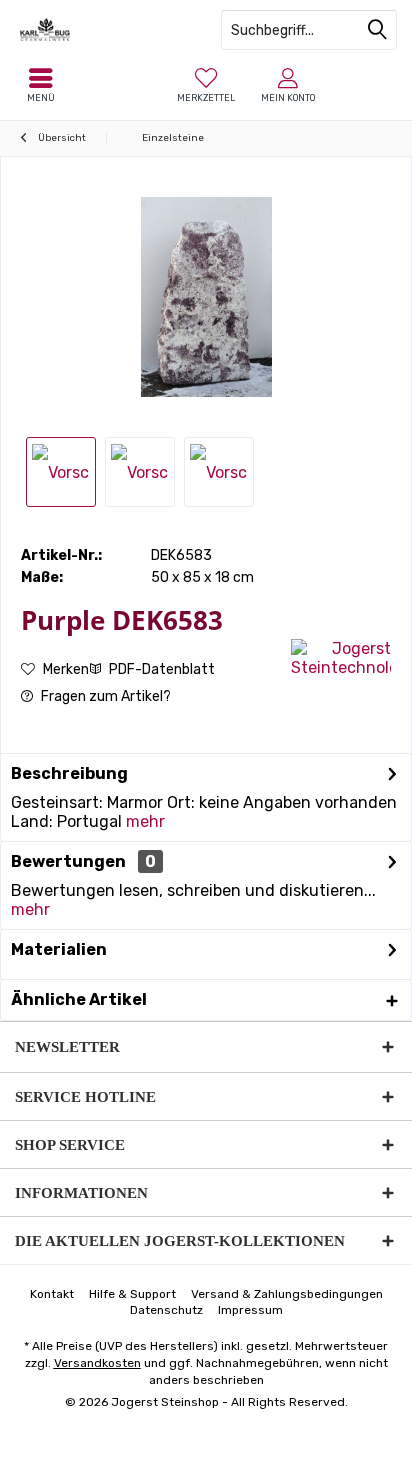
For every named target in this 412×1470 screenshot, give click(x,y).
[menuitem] (206, 85)
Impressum (250, 1310)
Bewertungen (68, 861)
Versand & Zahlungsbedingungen (287, 1294)
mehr (145, 821)
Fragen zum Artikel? (104, 696)
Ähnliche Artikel (79, 999)
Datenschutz (166, 1310)
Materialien (59, 949)
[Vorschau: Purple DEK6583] (140, 472)
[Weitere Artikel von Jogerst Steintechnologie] (341, 658)
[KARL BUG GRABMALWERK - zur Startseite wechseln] (103, 30)
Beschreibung (69, 773)
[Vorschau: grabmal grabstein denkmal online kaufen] (61, 472)
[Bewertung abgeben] (153, 646)
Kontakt (52, 1294)
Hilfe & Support (132, 1294)
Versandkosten (97, 1363)
